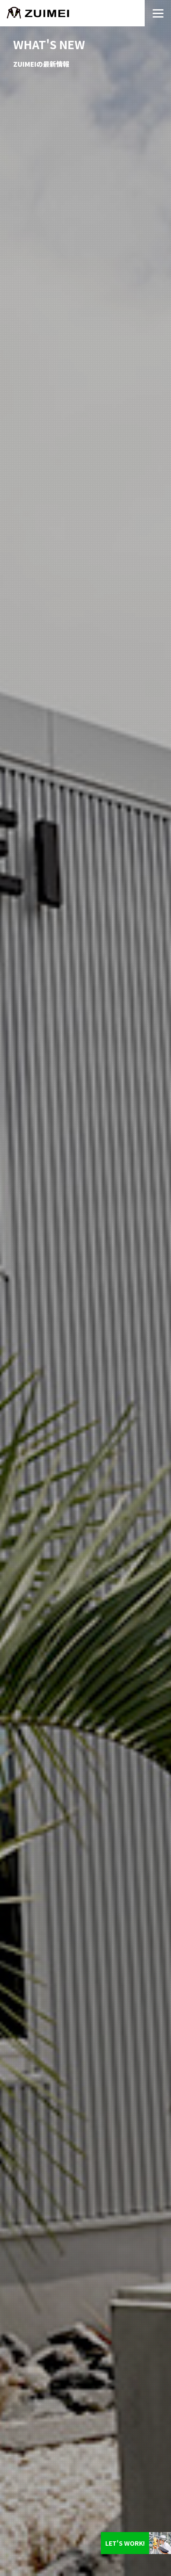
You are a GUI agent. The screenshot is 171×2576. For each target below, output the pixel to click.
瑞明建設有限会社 (72, 13)
